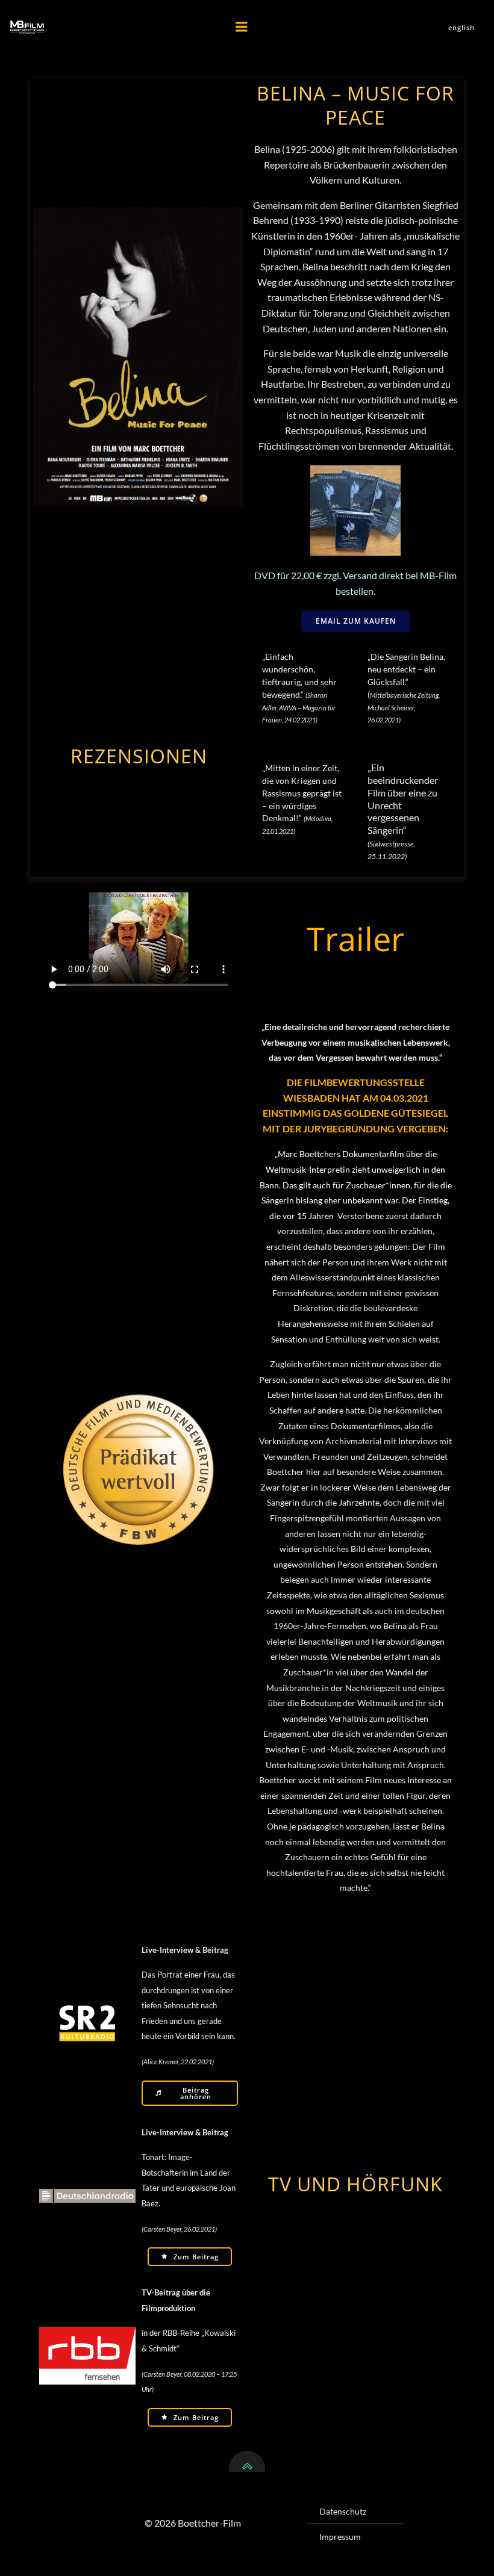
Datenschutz (343, 2511)
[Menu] (242, 27)
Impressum (340, 2537)
